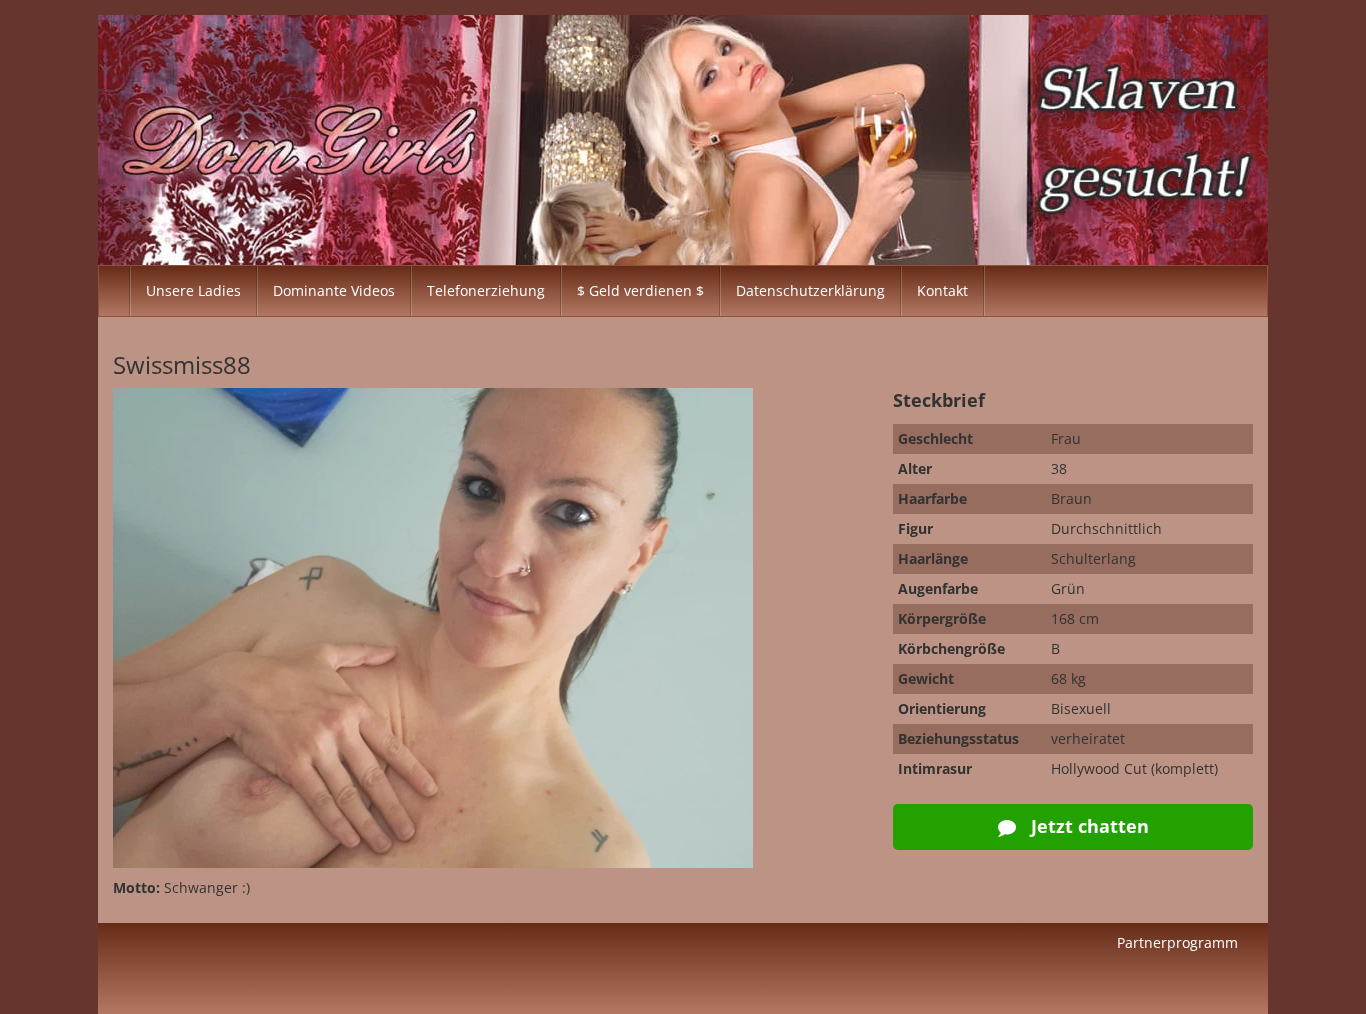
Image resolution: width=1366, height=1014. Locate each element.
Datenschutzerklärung (810, 290)
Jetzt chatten (1087, 826)
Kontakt (942, 290)
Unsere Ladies (193, 290)
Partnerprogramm (1177, 942)
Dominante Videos (334, 290)
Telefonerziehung (486, 290)
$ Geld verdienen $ (640, 290)
